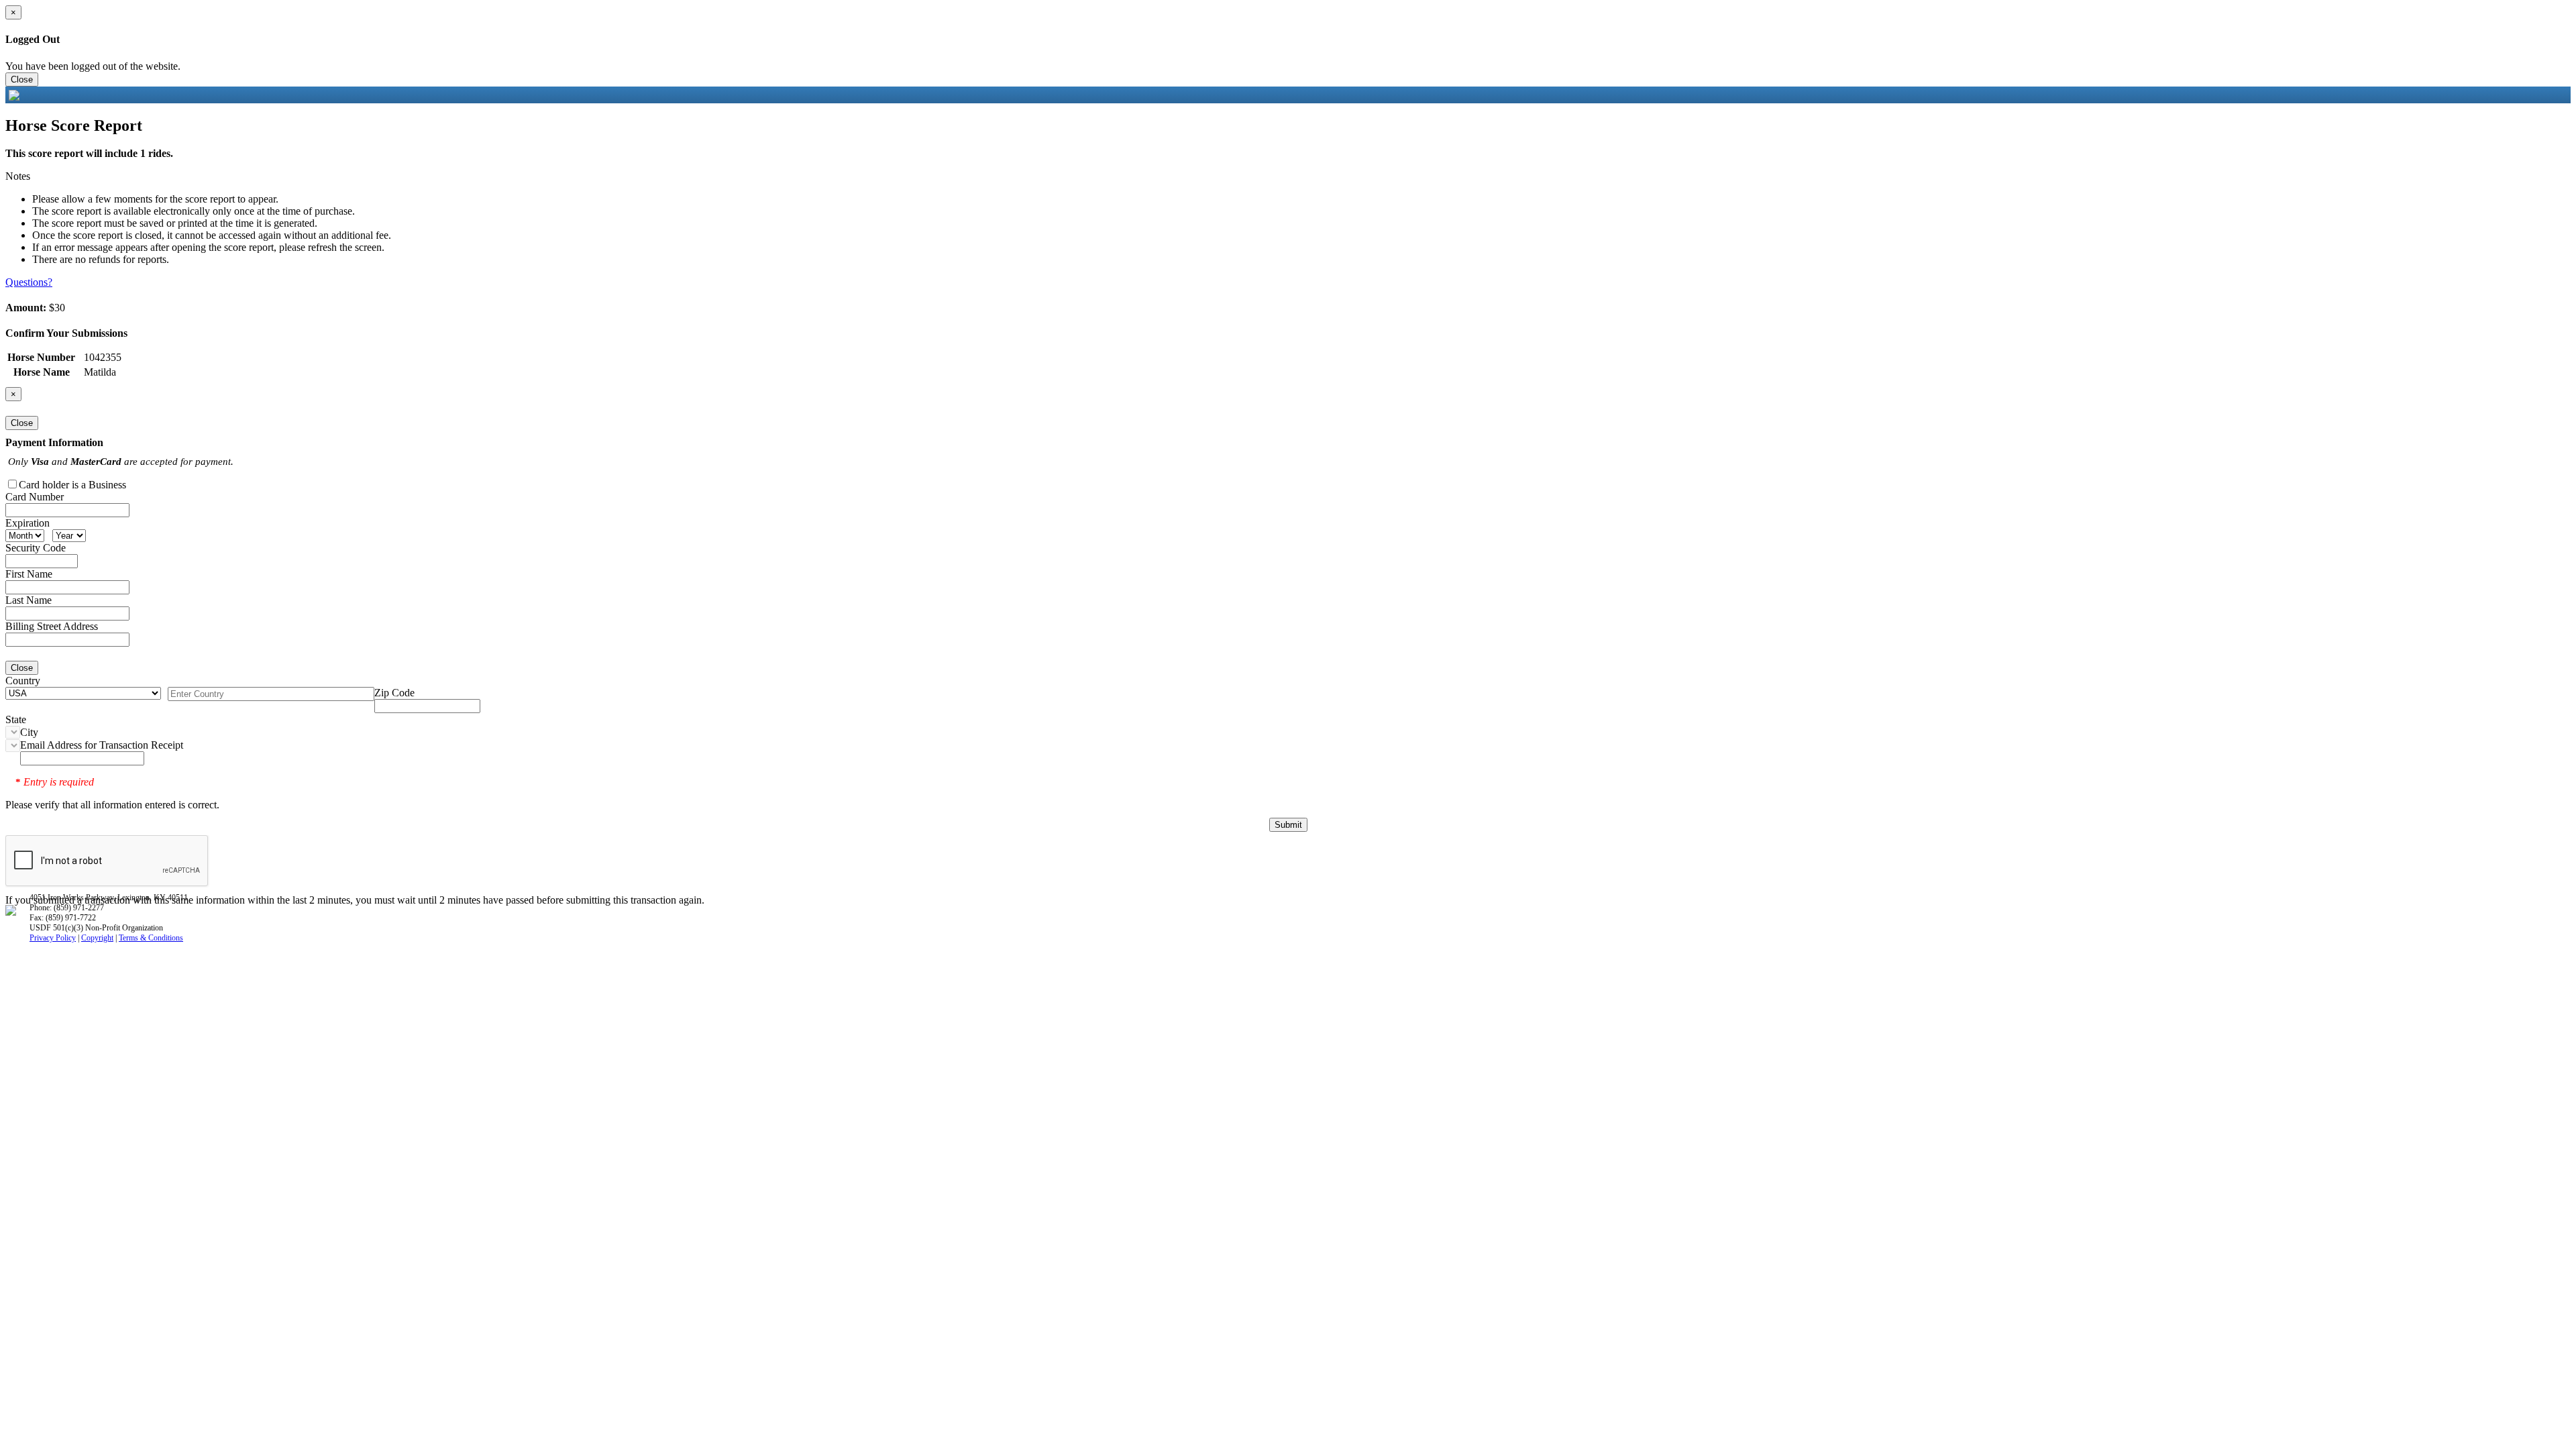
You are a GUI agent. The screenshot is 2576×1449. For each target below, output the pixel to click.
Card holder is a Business (72, 485)
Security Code (36, 548)
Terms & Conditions (151, 938)
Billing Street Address (52, 626)
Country (23, 681)
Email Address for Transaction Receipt (102, 745)
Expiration (28, 523)
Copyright (97, 938)
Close (22, 79)
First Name (29, 574)
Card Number (35, 497)
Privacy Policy (53, 938)
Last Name (29, 600)
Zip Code (394, 693)
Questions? (29, 282)
